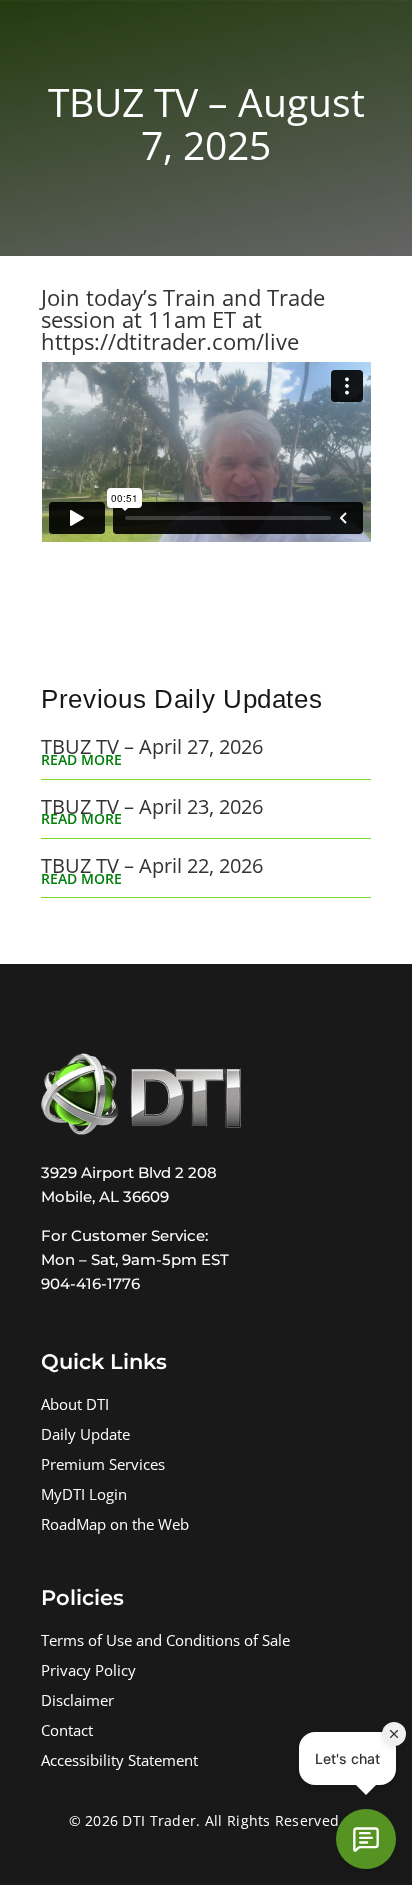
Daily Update (85, 1436)
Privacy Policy (88, 1672)
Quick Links (104, 1361)
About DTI (75, 1406)
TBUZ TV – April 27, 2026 (152, 746)
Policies (82, 1597)
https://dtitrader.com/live (170, 341)
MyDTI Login (84, 1496)
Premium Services (103, 1466)
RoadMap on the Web (115, 1526)
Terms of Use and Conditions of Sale (165, 1642)
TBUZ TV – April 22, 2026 (152, 865)
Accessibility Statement (119, 1762)
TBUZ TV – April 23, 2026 (152, 806)
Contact (67, 1732)
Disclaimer (77, 1702)
